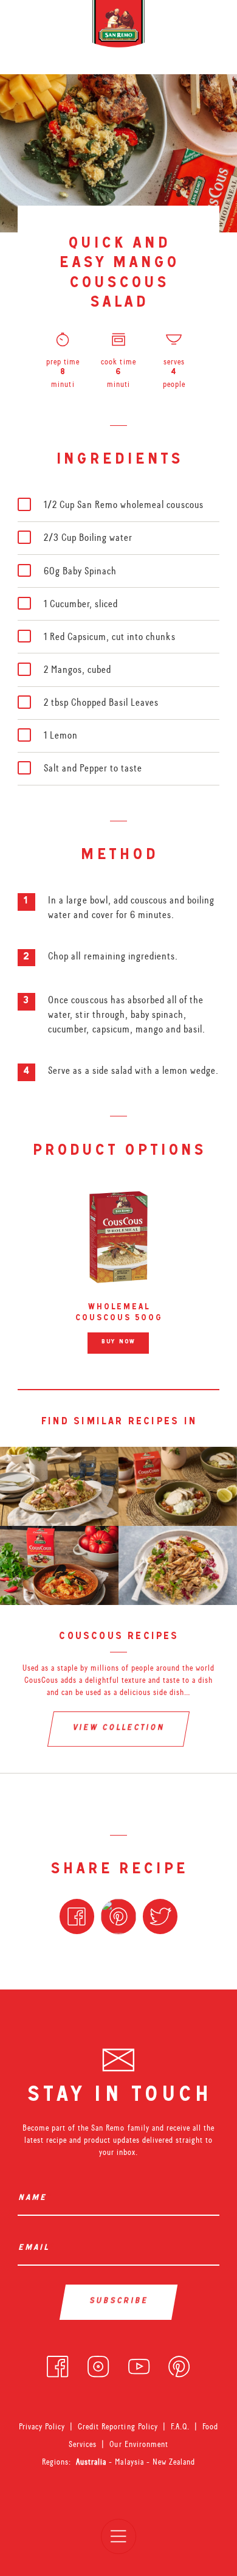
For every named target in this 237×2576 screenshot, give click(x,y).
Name (35, 2198)
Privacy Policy (42, 2426)
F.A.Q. (180, 2426)
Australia (92, 2462)
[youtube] (139, 2364)
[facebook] (57, 2364)
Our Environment (139, 2444)
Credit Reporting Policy (118, 2426)
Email (36, 2248)
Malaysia (130, 2462)
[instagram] (98, 2364)
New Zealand (174, 2462)
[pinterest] (179, 2364)
